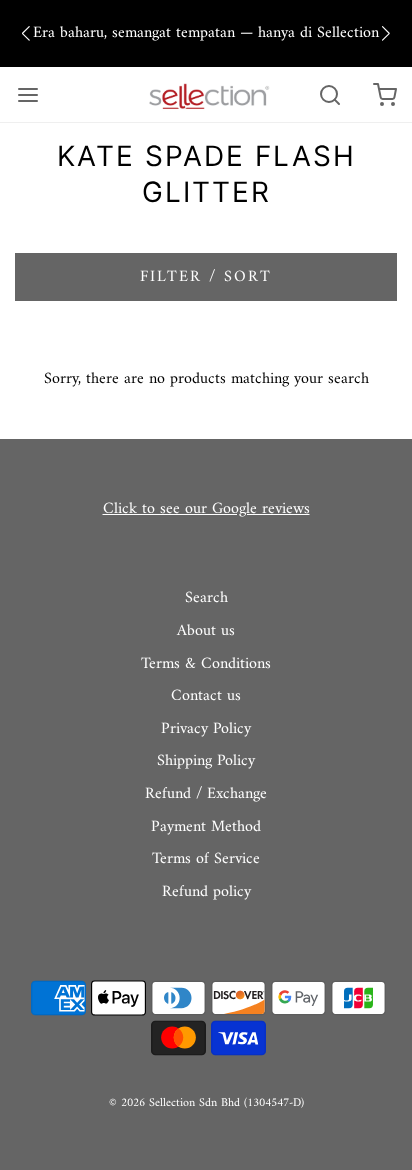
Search (206, 599)
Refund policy (206, 893)
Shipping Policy (206, 762)
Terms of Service (206, 860)
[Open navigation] (27, 94)
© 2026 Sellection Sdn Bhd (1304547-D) (206, 1103)
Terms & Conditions (206, 665)
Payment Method (206, 828)
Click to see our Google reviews (206, 509)
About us (206, 632)
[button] (26, 34)
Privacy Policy (206, 730)
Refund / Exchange (206, 795)
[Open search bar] (329, 94)
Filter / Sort (206, 277)
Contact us (206, 697)
